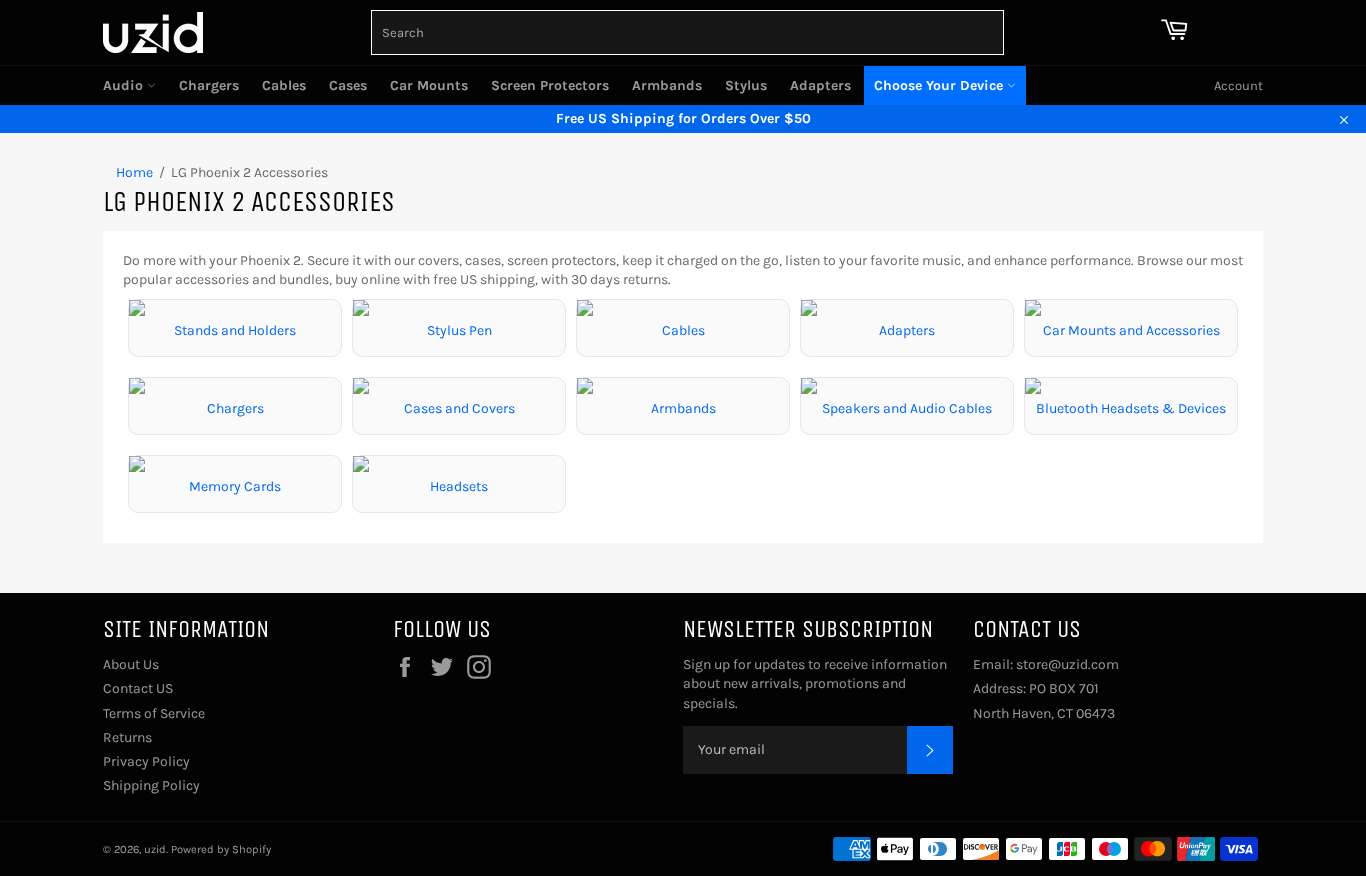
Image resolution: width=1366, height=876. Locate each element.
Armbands (667, 85)
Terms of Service (154, 713)
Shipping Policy (151, 785)
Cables (284, 85)
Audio (125, 85)
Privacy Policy (146, 761)
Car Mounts (429, 85)
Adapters (820, 85)
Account (1238, 85)
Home (134, 172)
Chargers (209, 85)
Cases (348, 85)
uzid (155, 849)
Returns (127, 737)
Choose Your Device (940, 85)
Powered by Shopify (221, 849)
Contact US (138, 688)
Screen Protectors (550, 85)
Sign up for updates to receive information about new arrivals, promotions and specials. (815, 684)
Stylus (746, 85)
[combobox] (687, 32)
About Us (131, 664)
